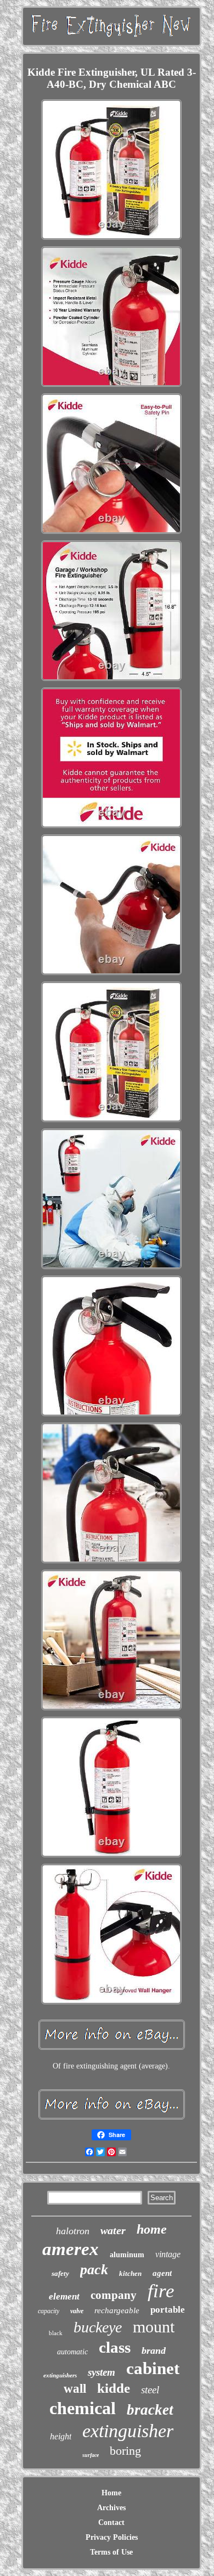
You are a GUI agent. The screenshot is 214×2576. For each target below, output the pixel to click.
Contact (111, 2523)
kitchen (130, 2273)
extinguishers (60, 2375)
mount (154, 2327)
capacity (49, 2311)
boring (125, 2451)
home (152, 2229)
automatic (72, 2352)
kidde (114, 2388)
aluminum (127, 2255)
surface (91, 2455)
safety (60, 2273)
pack (94, 2270)
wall (75, 2389)
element (64, 2296)
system (102, 2372)
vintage (168, 2254)
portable (168, 2310)
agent (162, 2273)
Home (111, 2493)
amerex (71, 2249)
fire (161, 2291)
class (115, 2347)
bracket (150, 2410)
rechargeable (117, 2310)
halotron (73, 2231)
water (113, 2230)
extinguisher (128, 2431)
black (56, 2333)
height (61, 2436)
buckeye (98, 2327)
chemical (83, 2408)
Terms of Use (111, 2552)
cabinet (153, 2368)
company (114, 2295)
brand (154, 2350)
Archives (111, 2508)
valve (77, 2311)
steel (150, 2390)
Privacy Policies (112, 2537)
